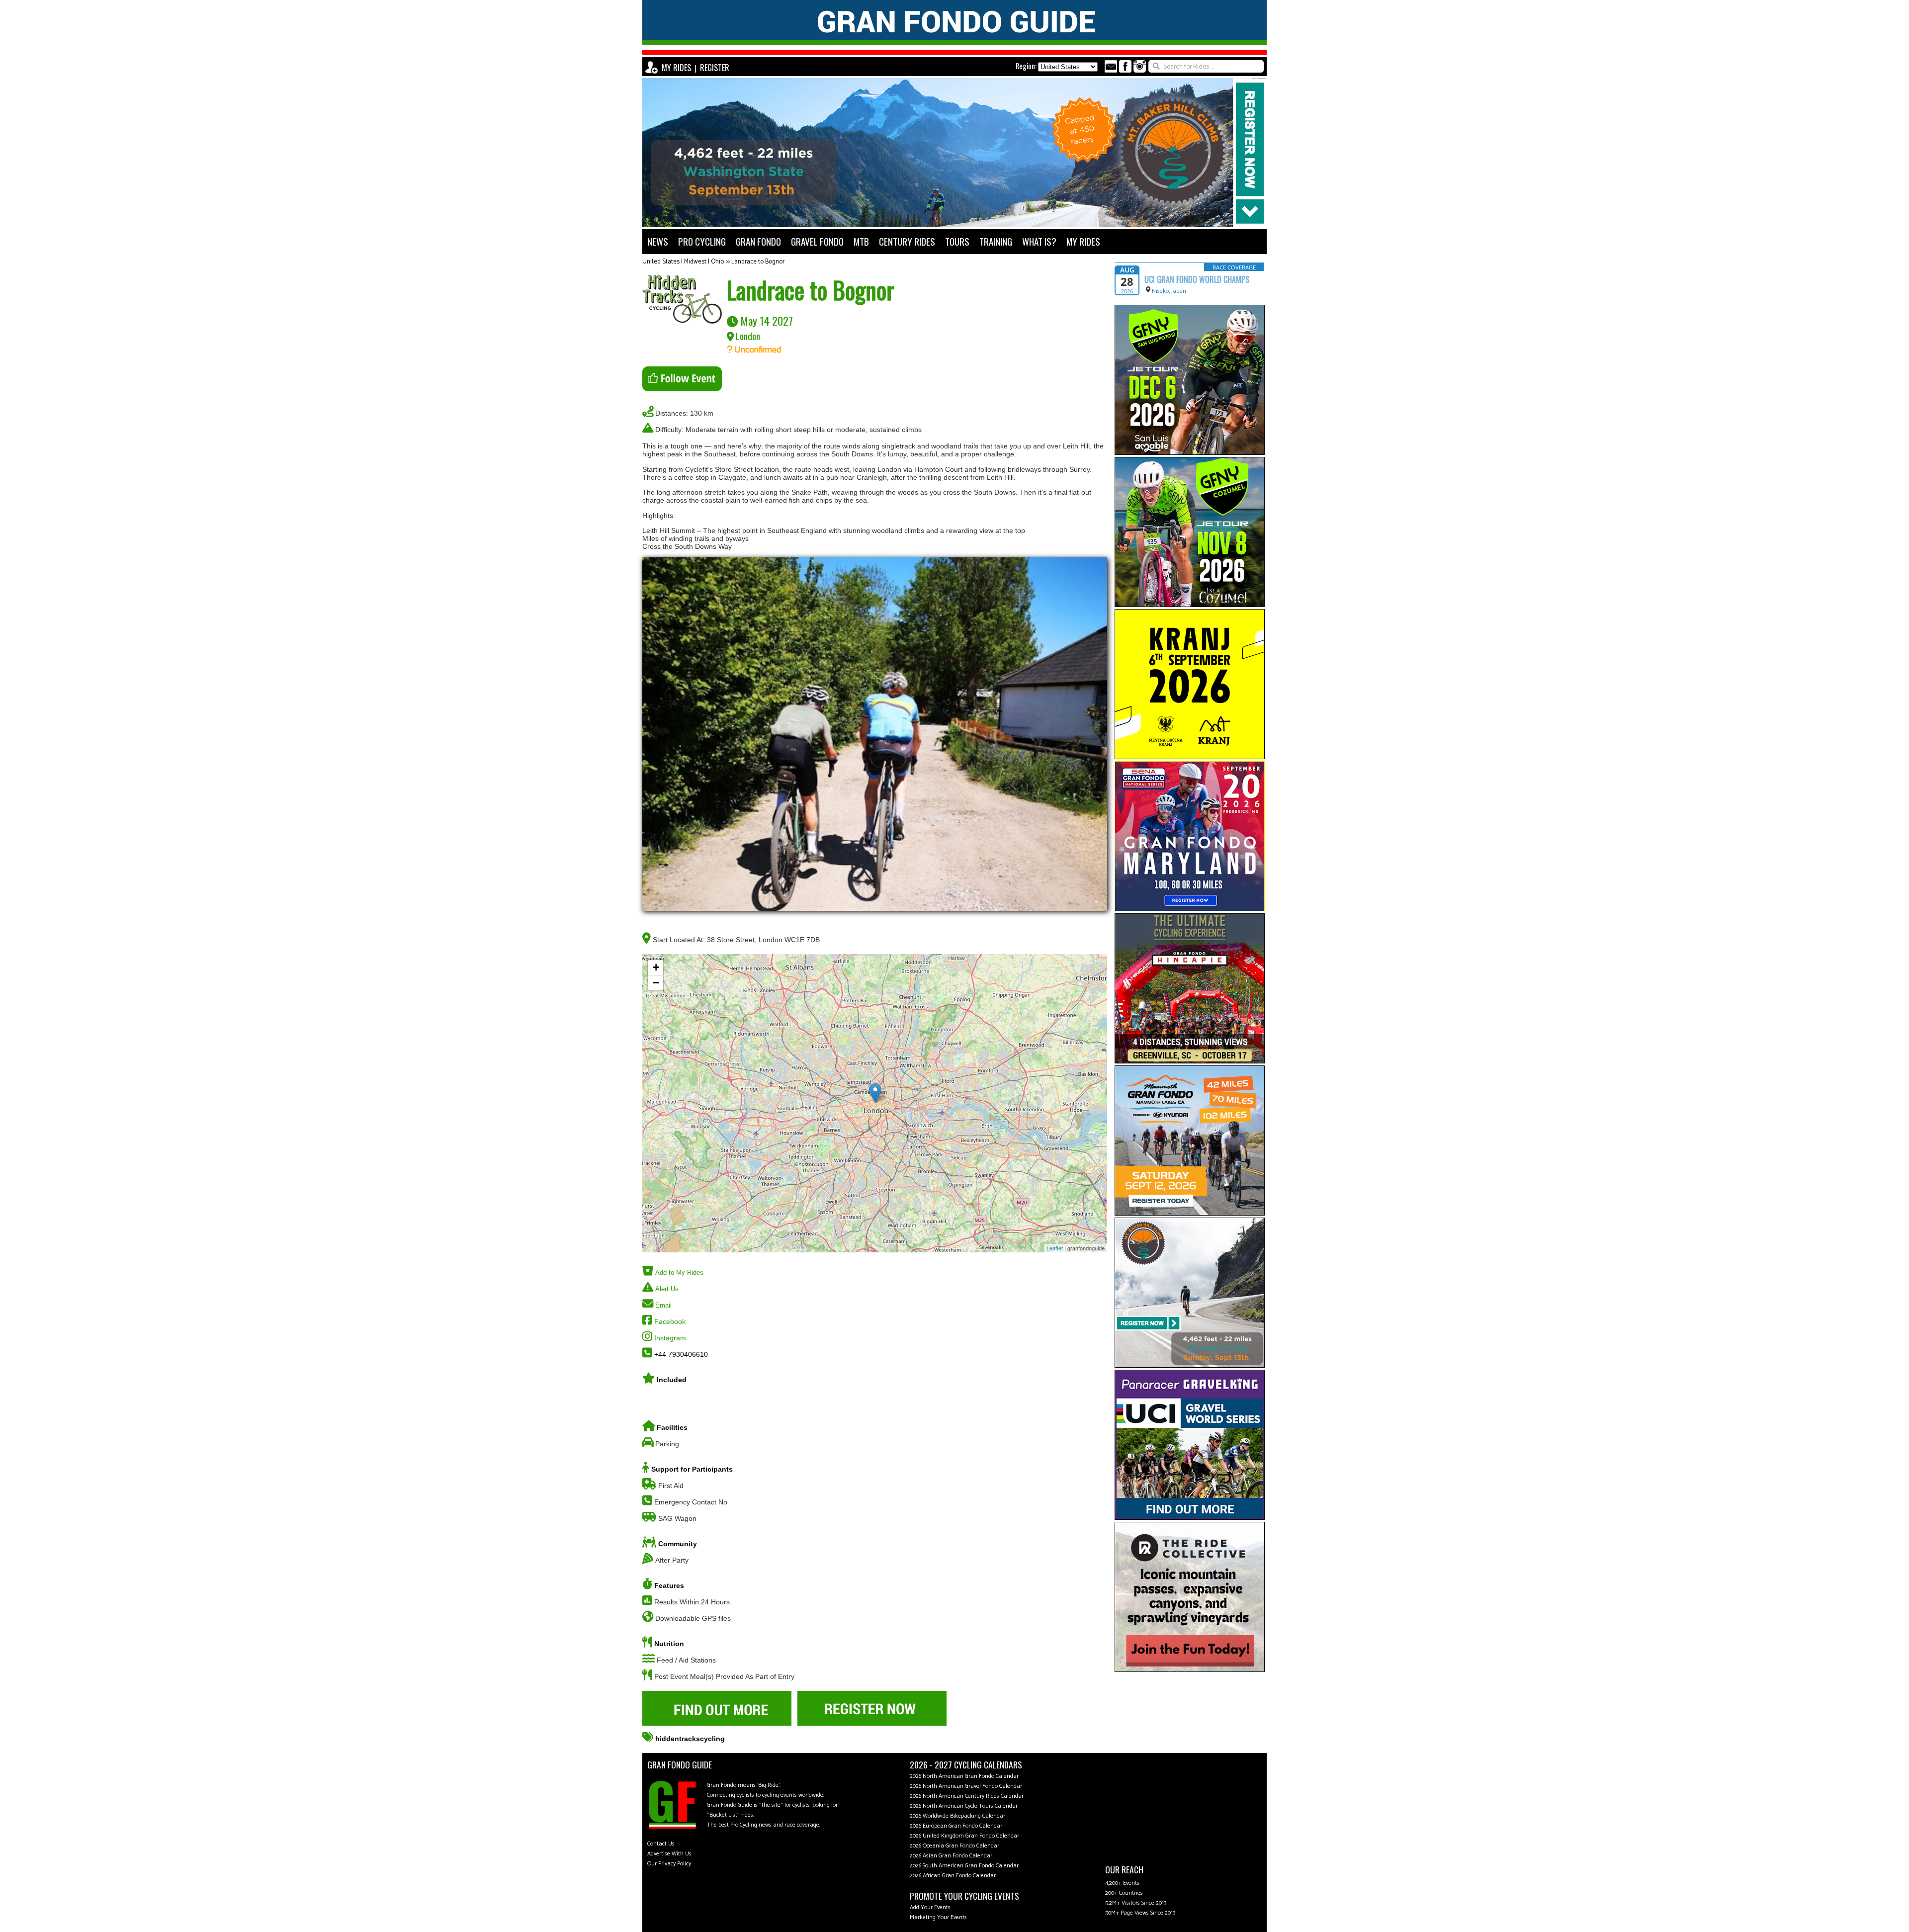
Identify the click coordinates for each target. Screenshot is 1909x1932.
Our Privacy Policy (669, 1864)
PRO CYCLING (702, 241)
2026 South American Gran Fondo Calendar (964, 1866)
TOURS (957, 241)
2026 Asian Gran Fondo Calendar (951, 1856)
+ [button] (656, 967)
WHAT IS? (1039, 241)
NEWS (658, 241)
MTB (861, 241)
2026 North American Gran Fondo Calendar (964, 1776)
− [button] (656, 983)
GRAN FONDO (758, 241)
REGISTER (715, 68)
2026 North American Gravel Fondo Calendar (966, 1786)
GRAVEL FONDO (817, 241)
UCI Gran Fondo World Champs (1197, 279)
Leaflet (1055, 1248)
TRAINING (996, 241)
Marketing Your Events (938, 1917)
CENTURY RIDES (907, 241)
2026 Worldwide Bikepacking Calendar (957, 1816)
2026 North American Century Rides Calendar (967, 1796)
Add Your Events (930, 1907)
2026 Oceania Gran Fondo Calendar (954, 1846)
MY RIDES (676, 68)
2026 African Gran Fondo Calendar (953, 1876)
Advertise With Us (669, 1854)
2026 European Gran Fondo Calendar (956, 1826)
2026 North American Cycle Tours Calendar (964, 1806)
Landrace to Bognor (758, 262)
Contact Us (661, 1844)
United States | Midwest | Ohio (683, 262)
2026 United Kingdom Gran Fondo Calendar (964, 1836)
